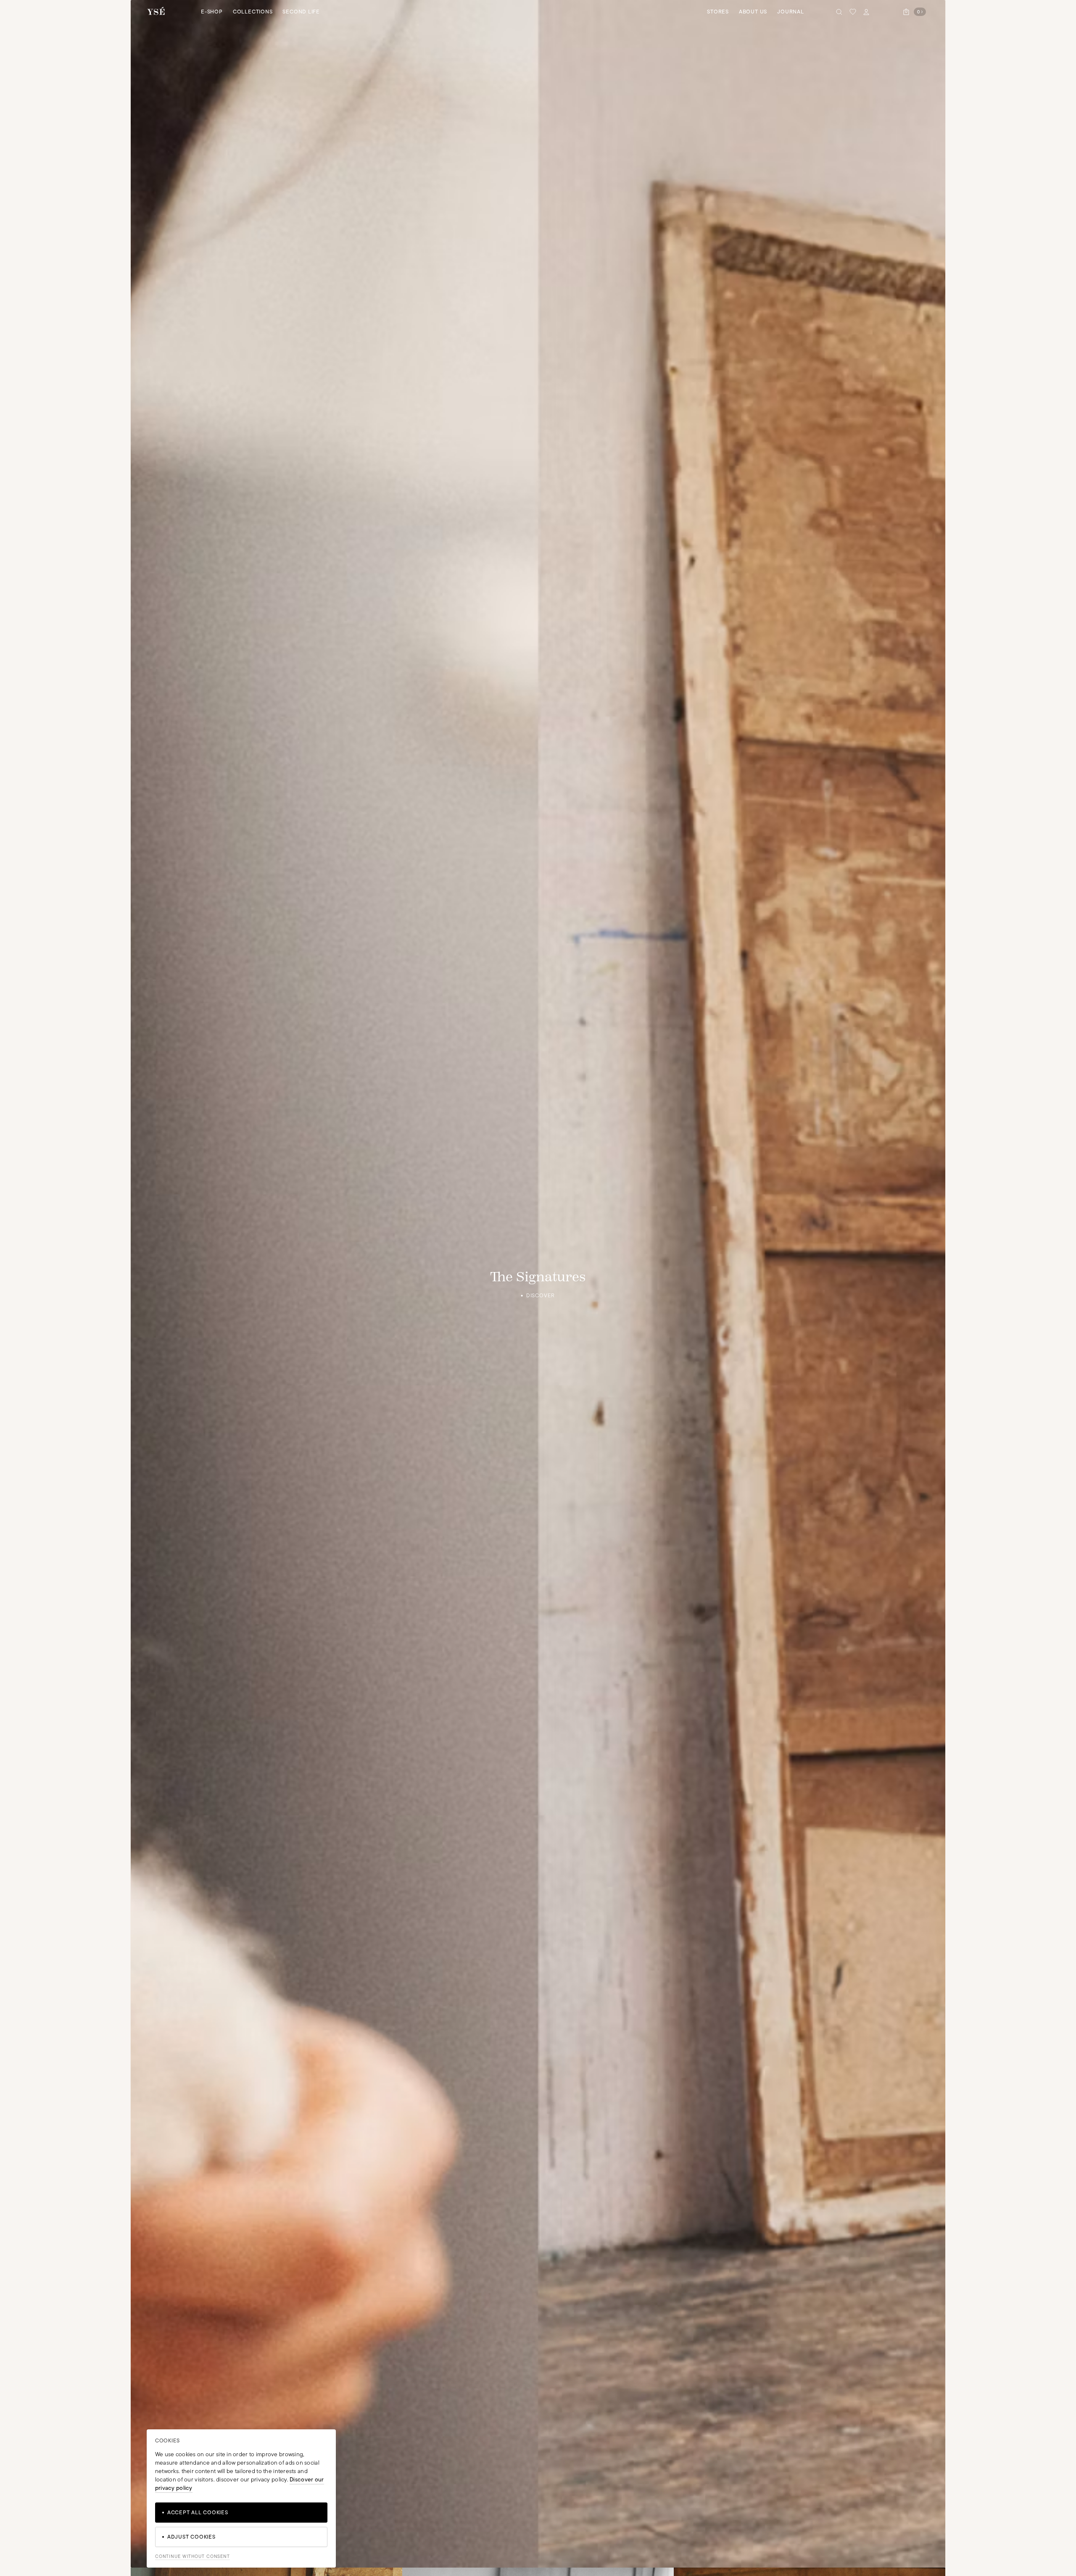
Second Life (301, 12)
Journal (790, 12)
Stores (718, 12)
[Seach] (839, 12)
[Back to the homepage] (156, 12)
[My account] (866, 12)
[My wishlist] (853, 12)
